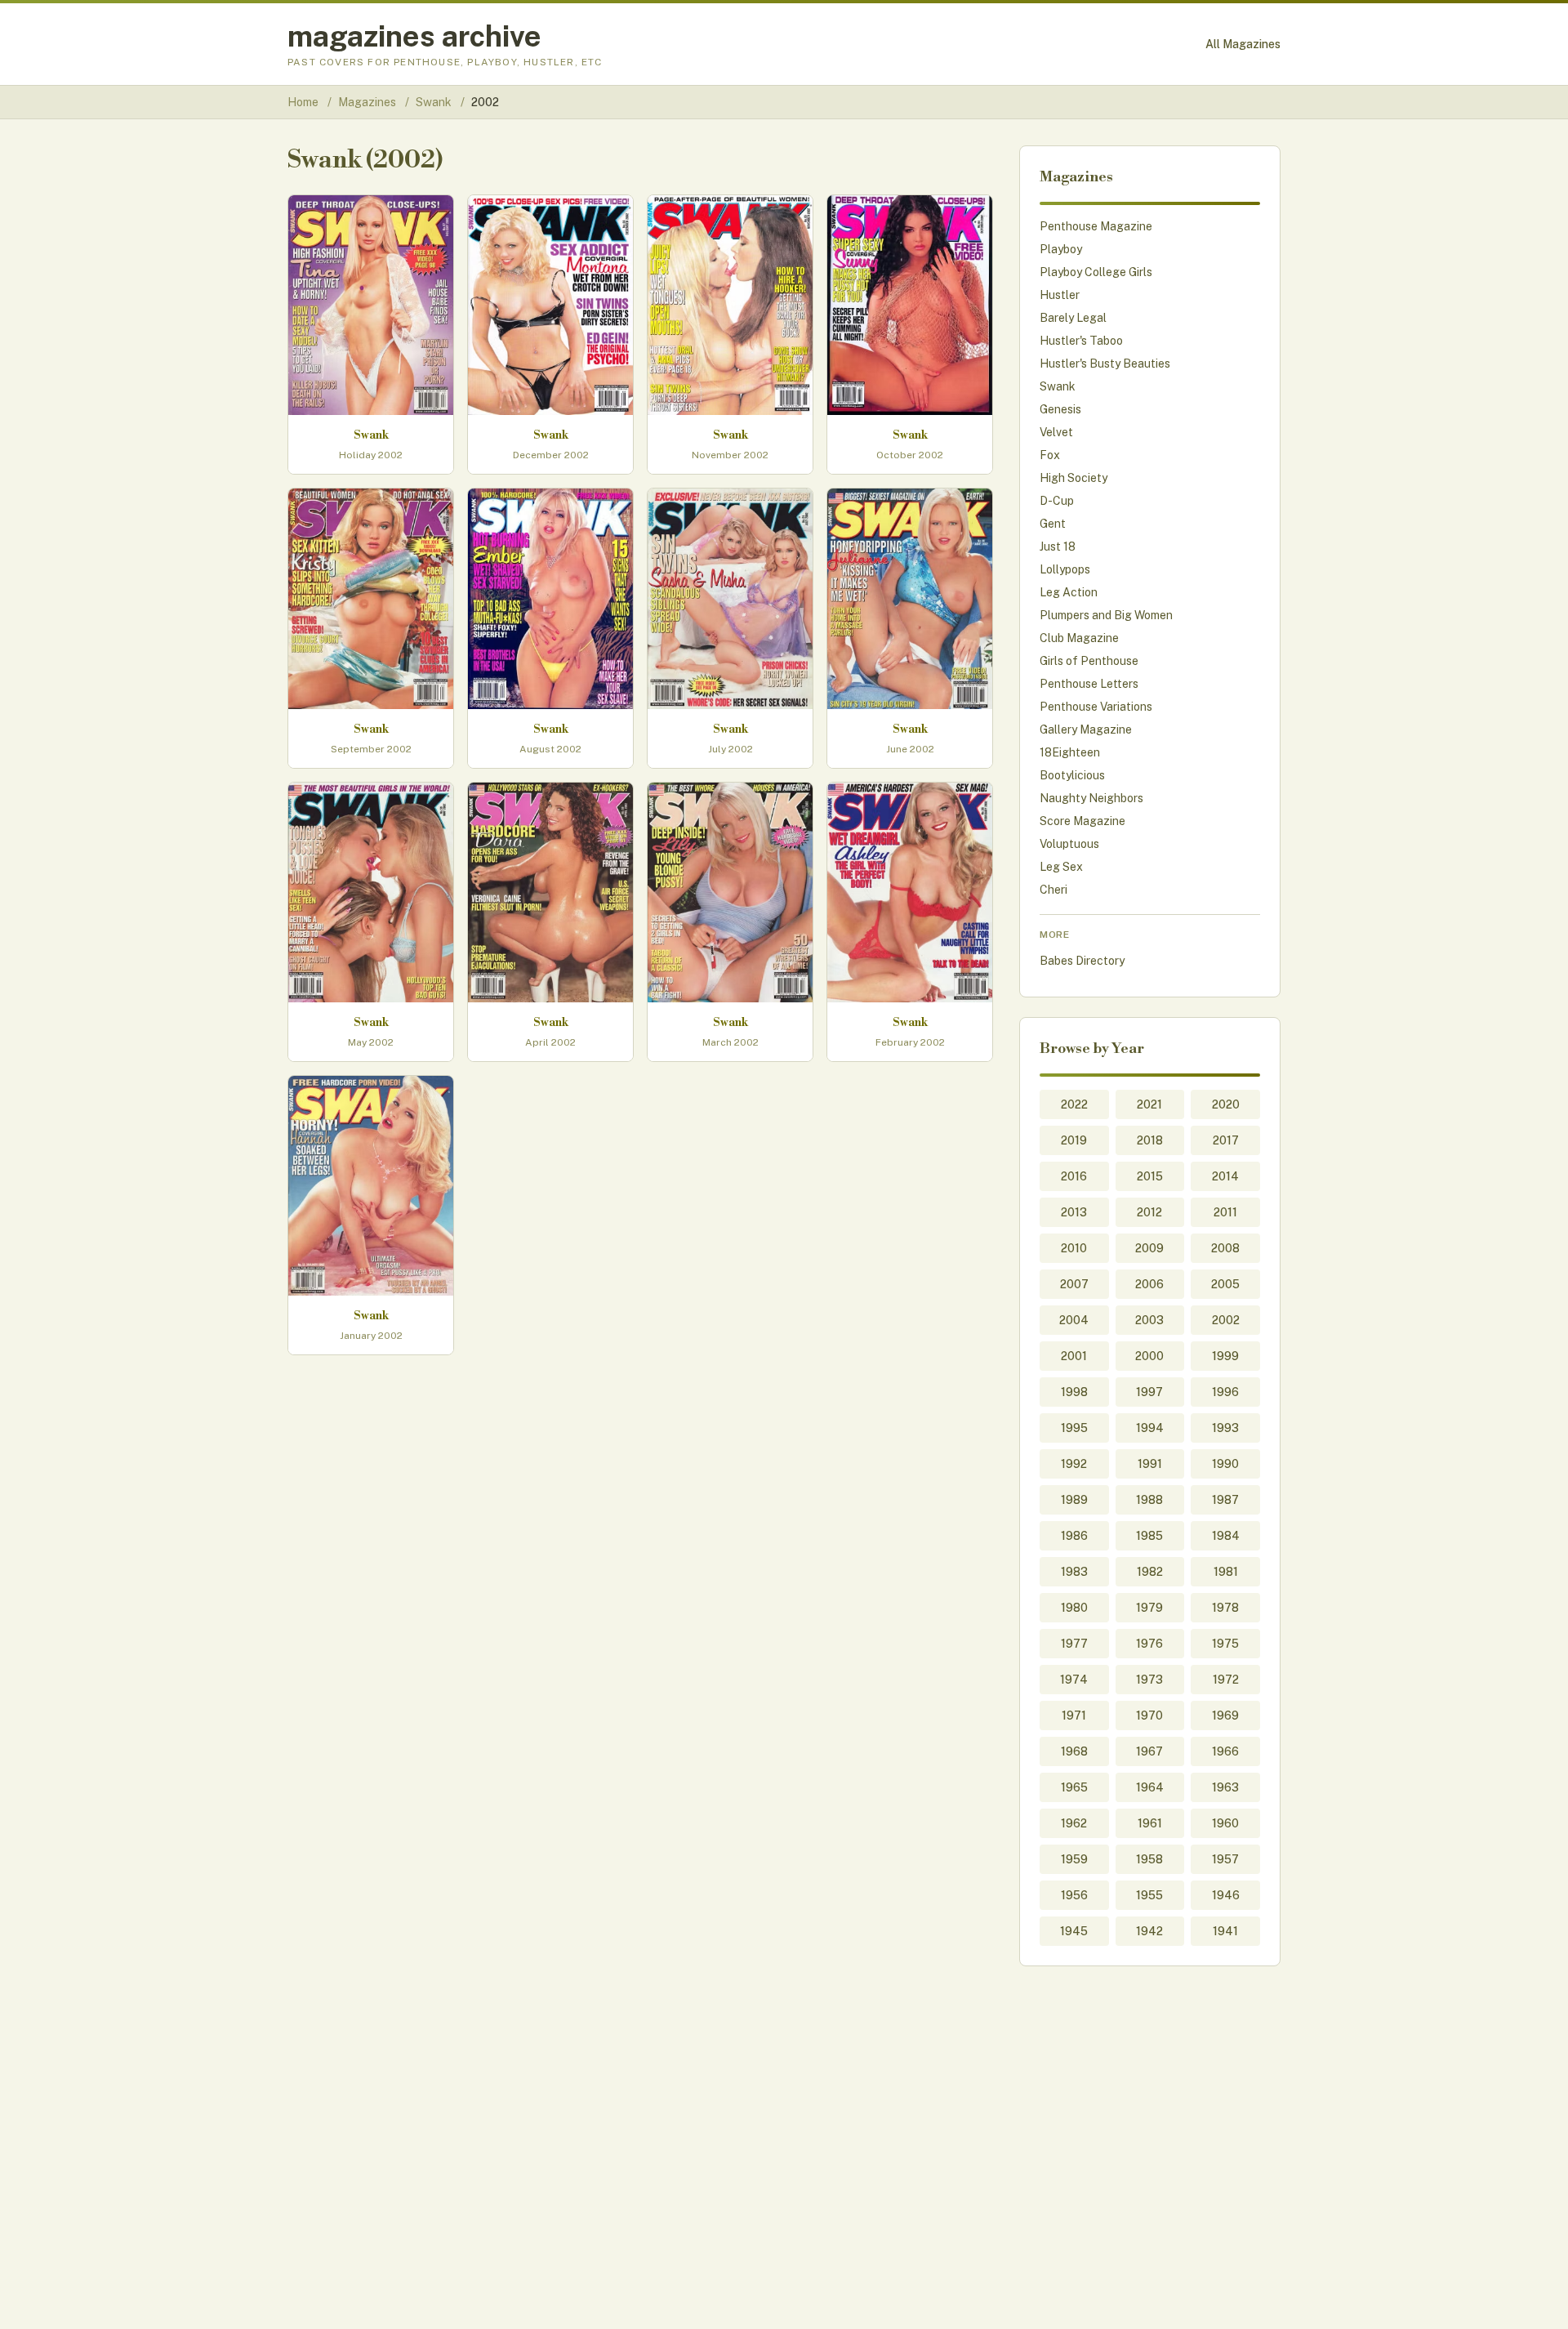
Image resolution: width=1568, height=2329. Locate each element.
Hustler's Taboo (1081, 341)
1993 (1225, 1428)
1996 (1225, 1392)
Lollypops (1065, 569)
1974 (1074, 1680)
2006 (1149, 1284)
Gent (1053, 524)
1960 (1225, 1823)
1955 (1149, 1895)
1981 (1226, 1572)
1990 (1225, 1464)
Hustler (1060, 295)
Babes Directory (1082, 961)
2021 (1149, 1104)
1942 (1149, 1931)
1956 (1074, 1895)
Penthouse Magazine (1096, 226)
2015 (1150, 1176)
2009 (1149, 1248)
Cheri (1053, 890)
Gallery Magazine (1086, 729)
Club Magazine (1079, 638)
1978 (1225, 1608)
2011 (1225, 1212)
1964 (1150, 1787)
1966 (1225, 1751)
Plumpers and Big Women (1106, 615)
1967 (1149, 1751)
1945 (1074, 1931)
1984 (1226, 1536)
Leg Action (1069, 592)
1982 (1150, 1572)
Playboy (1061, 249)
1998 (1074, 1392)
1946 (1226, 1895)
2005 (1225, 1284)
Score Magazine (1082, 821)
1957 (1225, 1859)
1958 (1149, 1859)
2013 (1074, 1212)
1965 (1074, 1787)
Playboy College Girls (1096, 272)
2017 (1226, 1140)
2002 (1226, 1320)
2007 (1074, 1284)
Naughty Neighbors (1091, 798)
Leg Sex (1061, 867)
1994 (1150, 1428)
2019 (1074, 1140)
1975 (1225, 1644)
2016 (1074, 1176)
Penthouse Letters (1089, 684)
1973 (1149, 1680)
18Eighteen (1070, 752)
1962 (1074, 1823)
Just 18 (1058, 547)
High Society (1074, 478)
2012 (1149, 1212)
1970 (1149, 1716)
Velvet (1056, 432)
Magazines (368, 102)
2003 (1149, 1320)
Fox (1050, 455)
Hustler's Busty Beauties (1105, 364)
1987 (1225, 1500)
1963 (1225, 1787)
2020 (1226, 1104)
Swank (435, 102)
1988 (1149, 1500)
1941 (1225, 1931)
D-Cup (1057, 501)
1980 (1074, 1608)
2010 (1074, 1248)
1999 (1225, 1356)
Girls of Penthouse (1089, 661)
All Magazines (1243, 44)
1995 (1074, 1428)
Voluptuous (1069, 844)
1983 (1074, 1572)
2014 (1225, 1176)
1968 (1074, 1751)
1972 (1226, 1680)
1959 (1074, 1859)
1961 (1150, 1823)
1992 (1074, 1464)
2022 (1074, 1104)
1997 (1149, 1392)
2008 (1225, 1248)
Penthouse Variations (1096, 707)
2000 (1149, 1356)
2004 (1074, 1320)
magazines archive (414, 36)
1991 (1150, 1464)
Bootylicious (1072, 775)
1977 (1074, 1644)
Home (303, 102)
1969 (1225, 1716)
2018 (1150, 1140)
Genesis (1060, 409)
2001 (1074, 1356)
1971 (1074, 1716)
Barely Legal (1073, 318)
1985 (1149, 1536)
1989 (1074, 1500)
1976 (1149, 1644)
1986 (1074, 1536)
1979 (1149, 1608)
